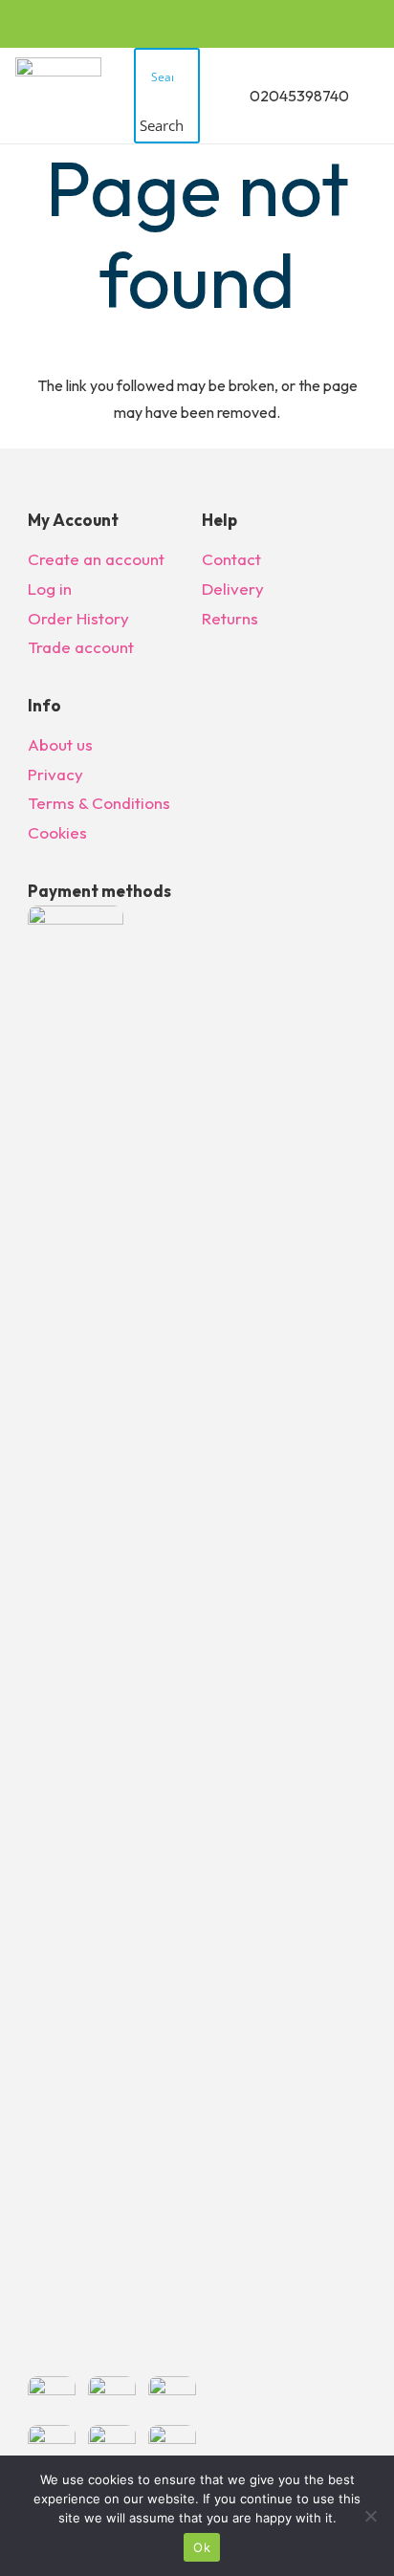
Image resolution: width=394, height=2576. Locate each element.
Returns (230, 618)
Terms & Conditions (99, 803)
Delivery (233, 589)
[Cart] (370, 96)
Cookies (57, 832)
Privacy (55, 774)
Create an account (96, 559)
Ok (202, 2547)
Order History (78, 618)
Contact (231, 559)
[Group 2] (58, 95)
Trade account (81, 647)
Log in (50, 589)
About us (60, 744)
